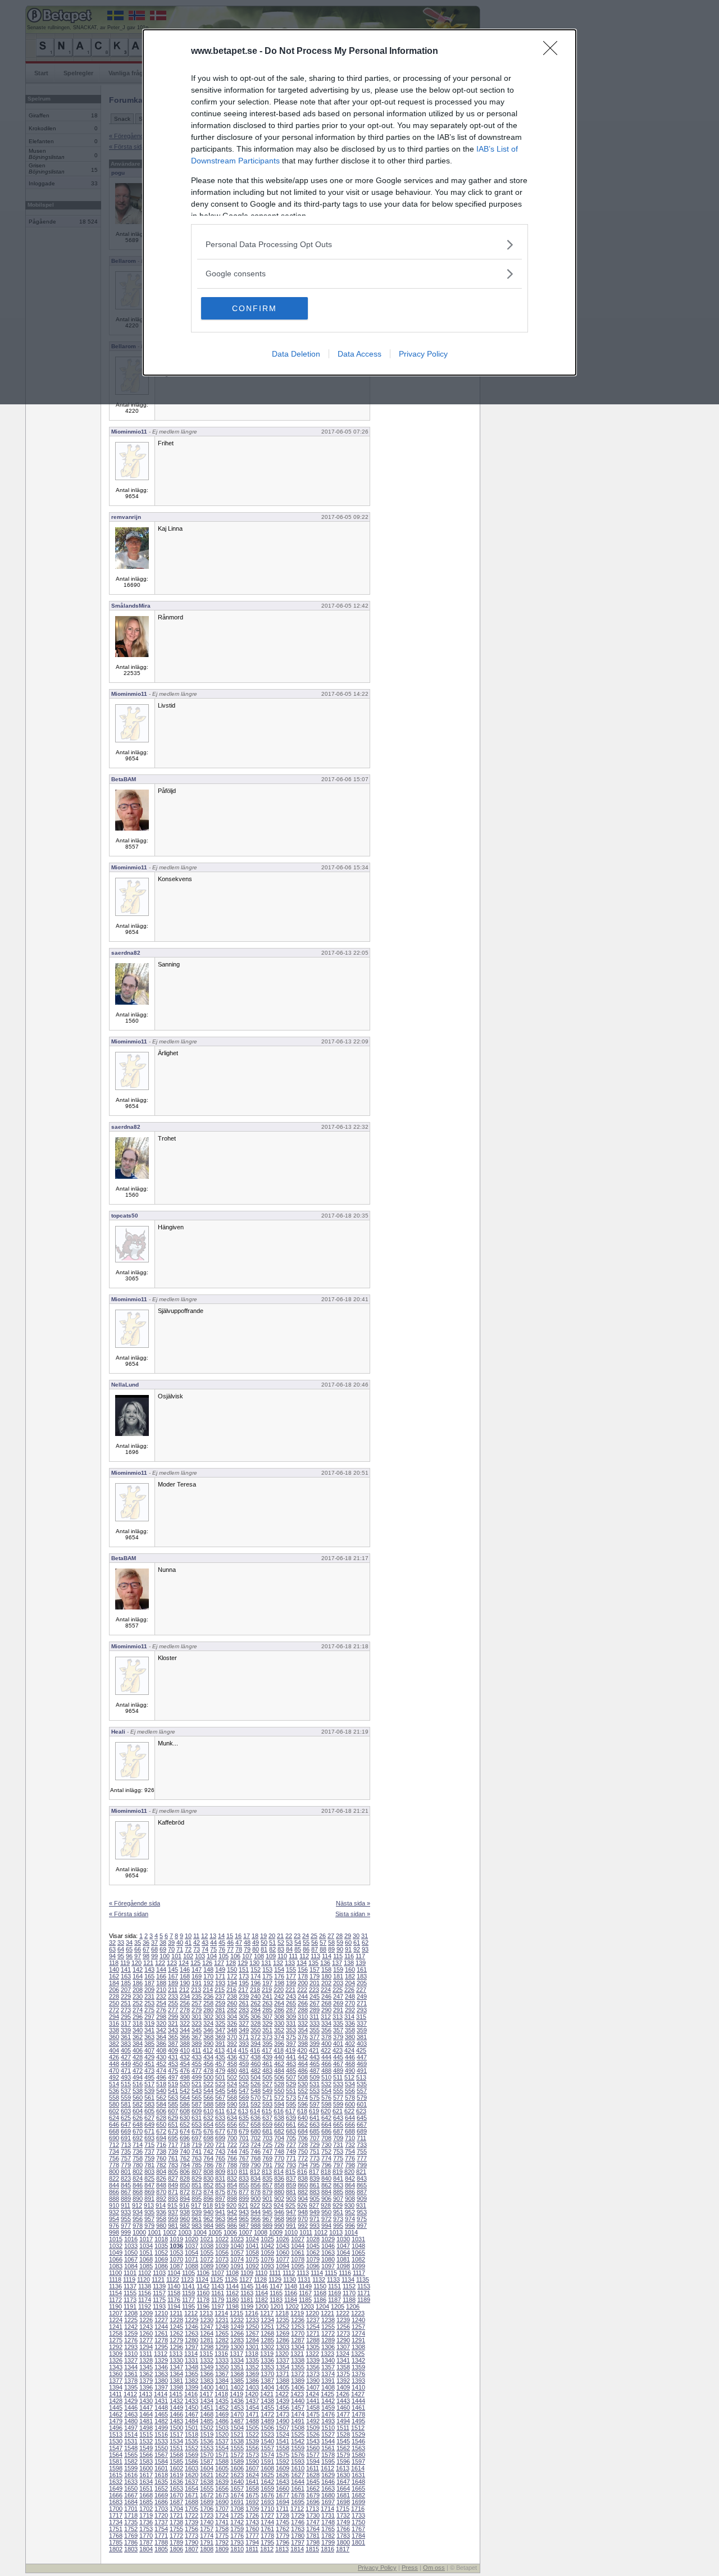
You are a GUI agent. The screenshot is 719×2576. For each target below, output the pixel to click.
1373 (313, 2374)
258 (208, 2003)
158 (326, 1969)
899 (244, 2199)
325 (220, 2023)
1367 (222, 2374)
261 (244, 2003)
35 (138, 1943)
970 (303, 2219)
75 (213, 1949)
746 (256, 2151)
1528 (343, 2434)
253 (149, 2003)
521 (197, 2084)
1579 (343, 2455)
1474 (298, 2414)
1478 (358, 2414)
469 (362, 2064)
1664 (343, 2488)
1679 (313, 2495)
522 (208, 2084)
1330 (176, 2360)
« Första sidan (129, 1914)
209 (149, 1990)
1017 (146, 2239)
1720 (161, 2515)
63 (112, 1949)
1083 (116, 2266)
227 (361, 1990)
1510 (328, 2428)
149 (220, 1969)
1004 (200, 2232)
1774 (207, 2536)
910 (114, 2205)
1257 (358, 2327)
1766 (343, 2529)
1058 (252, 2253)
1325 (358, 2354)
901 (267, 2199)
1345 (146, 2367)
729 (315, 2145)
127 (219, 1963)
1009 (276, 2232)
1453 (237, 2408)
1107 (218, 2273)
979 (149, 2226)
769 (267, 2158)
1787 (146, 2542)
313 (338, 2017)
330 (279, 2023)
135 (313, 1963)
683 (291, 2131)
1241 (116, 2327)
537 (126, 2091)
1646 (328, 2482)
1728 (283, 2515)
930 (349, 2205)
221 (290, 1990)
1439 (283, 2401)
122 (160, 1963)
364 (161, 2037)
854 (232, 2185)
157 (315, 1969)
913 (149, 2205)
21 (280, 1936)
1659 (267, 2488)
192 (208, 1983)
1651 (146, 2488)
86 (306, 1949)
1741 (222, 2522)
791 (267, 2165)
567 (220, 2098)
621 (338, 2111)
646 (114, 2124)
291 (338, 2010)
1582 (131, 2461)
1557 (267, 2448)
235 (197, 1996)
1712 (297, 2509)
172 (232, 1976)
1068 (146, 2259)
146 (185, 1969)
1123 (187, 2279)
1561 (328, 2448)
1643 (283, 2482)
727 (291, 2145)
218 (255, 1990)
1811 (252, 2549)
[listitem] (359, 245)
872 (185, 2192)
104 (212, 1956)
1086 (161, 2266)
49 (256, 1943)
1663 (328, 2488)
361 (126, 2037)
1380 (161, 2381)
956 (138, 2219)
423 (338, 2050)
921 (243, 2205)
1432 (176, 2401)
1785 (116, 2542)
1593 (298, 2461)
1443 (343, 2401)
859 (291, 2185)
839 (315, 2178)
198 (279, 1983)
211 (173, 1990)
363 (149, 2037)
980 (161, 2226)
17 (247, 1936)
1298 (207, 2347)
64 (121, 1949)
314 (349, 2017)
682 (279, 2131)
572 (279, 2098)
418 (279, 2050)
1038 (207, 2246)
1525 (298, 2434)
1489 (267, 2421)
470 (114, 2071)
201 (315, 1983)
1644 (298, 2482)
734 (114, 2151)
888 (114, 2199)
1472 (267, 2414)
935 (149, 2212)
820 (349, 2172)
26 (322, 1936)
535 (362, 2084)
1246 (192, 2327)
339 (126, 2030)
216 (231, 1990)
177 (291, 1976)
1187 (335, 2300)
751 (315, 2151)
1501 (192, 2428)
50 (264, 1943)
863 (338, 2185)
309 (291, 2017)
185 (126, 1983)
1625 (267, 2475)
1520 (222, 2434)
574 (303, 2098)
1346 (161, 2367)
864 (350, 2185)
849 (173, 2185)
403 (362, 2044)
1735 (131, 2522)
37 (154, 1943)
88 (323, 1949)
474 (161, 2071)
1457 (298, 2408)
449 (126, 2064)
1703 (161, 2509)
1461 (358, 2408)
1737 (161, 2522)
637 (267, 2118)
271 (362, 2003)
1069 (161, 2259)
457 (220, 2064)
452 (161, 2064)
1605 (222, 2468)
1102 (145, 2273)
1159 (188, 2293)
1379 (146, 2381)
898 (232, 2199)
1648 (358, 2482)
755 (362, 2151)
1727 (267, 2515)
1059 (267, 2253)
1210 (161, 2313)
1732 (343, 2515)
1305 (313, 2347)
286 (279, 2010)
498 (185, 2077)
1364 (176, 2374)
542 (185, 2091)
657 (244, 2124)
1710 (267, 2509)
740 (185, 2151)
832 (232, 2178)
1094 (283, 2266)
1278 (161, 2340)
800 (114, 2172)
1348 (192, 2367)
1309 (116, 2354)
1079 (313, 2259)
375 (291, 2037)
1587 (207, 2461)
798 (350, 2165)
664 (326, 2124)
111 (293, 1956)
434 (208, 2057)
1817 (343, 2549)
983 (197, 2226)
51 (272, 1943)
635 (244, 2118)
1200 (262, 2306)
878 (256, 2192)
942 (232, 2212)
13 (213, 1936)
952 (350, 2212)
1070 (176, 2259)
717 (173, 2145)
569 (244, 2098)
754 (350, 2151)
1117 (359, 2273)
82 (272, 1949)
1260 (146, 2333)
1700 (116, 2509)
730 (326, 2145)
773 (315, 2158)
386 (161, 2044)
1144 (232, 2286)
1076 (267, 2259)
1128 (260, 2279)
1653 (176, 2488)
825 (149, 2178)
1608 (267, 2468)
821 (361, 2172)
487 (315, 2071)
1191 (130, 2306)
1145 (247, 2286)
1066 (116, 2259)
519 (173, 2084)
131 (266, 1963)
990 (279, 2226)
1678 (298, 2495)
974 (350, 2219)
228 (114, 1996)
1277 (146, 2340)
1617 (146, 2475)
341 (149, 2030)
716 (161, 2145)
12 (204, 1936)
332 (303, 2023)
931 (361, 2205)
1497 (131, 2428)
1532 (146, 2441)
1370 (267, 2374)
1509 (313, 2428)
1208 (131, 2313)
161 (362, 1969)
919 (220, 2205)
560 (138, 2098)
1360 (116, 2374)
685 (315, 2131)
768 (256, 2158)
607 (173, 2111)
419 (290, 2050)
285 (267, 2010)
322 (185, 2023)
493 (126, 2077)
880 (279, 2192)
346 (208, 2030)
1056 (222, 2253)
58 (331, 1943)
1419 (236, 2394)
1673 (222, 2495)
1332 (207, 2360)
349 (244, 2030)
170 (208, 1976)
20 (272, 1936)
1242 (131, 2327)
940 (208, 2212)
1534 (176, 2441)
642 (326, 2118)
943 (244, 2212)
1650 (131, 2488)
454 (185, 2064)
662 (303, 2124)
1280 (192, 2340)
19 (263, 1936)
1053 (176, 2253)
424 (349, 2050)
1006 (230, 2232)
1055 (207, 2253)
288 (303, 2010)
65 (129, 1949)
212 (184, 1990)
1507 (283, 2428)
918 (208, 2205)
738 (161, 2151)
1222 (343, 2313)
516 (138, 2084)
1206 (353, 2306)
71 (180, 1949)
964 (232, 2219)
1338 (298, 2360)
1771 (161, 2536)
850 (185, 2185)
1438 (267, 2401)
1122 (173, 2279)
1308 (358, 2347)
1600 (146, 2468)
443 (315, 2057)
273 (126, 2010)
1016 (131, 2239)
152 (256, 1969)
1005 (215, 2232)
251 (126, 2003)
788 (232, 2165)
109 (271, 1956)
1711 (282, 2509)
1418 (221, 2394)
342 (161, 2030)
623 (361, 2111)
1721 (176, 2515)
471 (126, 2071)
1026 (283, 2239)
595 (291, 2104)
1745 (283, 2522)
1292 (116, 2347)
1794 (252, 2542)
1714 (327, 2509)
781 (149, 2165)
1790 (192, 2542)
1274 (358, 2333)
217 (243, 1990)
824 (138, 2178)
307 (267, 2017)
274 (138, 2010)
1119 (129, 2279)
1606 (237, 2468)
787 (220, 2165)
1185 (305, 2300)
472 (138, 2071)
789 (244, 2165)
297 (149, 2017)
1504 (237, 2428)
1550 (161, 2448)
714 (138, 2145)
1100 (115, 2273)
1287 (298, 2340)
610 (208, 2111)
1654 (192, 2488)
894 (185, 2199)
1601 (161, 2468)
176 (279, 1976)
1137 (130, 2286)
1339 (313, 2360)
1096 (313, 2266)
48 (247, 1943)
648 (138, 2124)
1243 (146, 2327)
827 (173, 2178)
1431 (161, 2401)
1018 (161, 2239)
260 (232, 2003)
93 (365, 1949)
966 (256, 2219)
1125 (217, 2279)
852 (208, 2185)
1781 (313, 2536)
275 (149, 2010)
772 (303, 2158)
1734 (116, 2522)
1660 (283, 2488)
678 (232, 2131)
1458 (313, 2408)
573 (291, 2098)
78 (239, 1949)
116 (349, 1956)
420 (302, 2050)
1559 (298, 2448)
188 (161, 1983)
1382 (192, 2381)
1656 (222, 2488)
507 (291, 2077)
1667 (131, 2495)
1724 (222, 2515)
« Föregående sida (135, 1903)
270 (350, 2003)
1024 (252, 2239)
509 (315, 2077)
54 (298, 1943)
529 (291, 2084)
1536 (207, 2441)
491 (362, 2071)
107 (247, 1956)
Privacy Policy (423, 354)
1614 (358, 2468)
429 (149, 2057)
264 (279, 2003)
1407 (313, 2387)
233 (173, 1996)
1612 (327, 2468)
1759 (237, 2529)
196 (256, 1983)
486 (303, 2071)
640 (303, 2118)
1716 (358, 2509)
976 (114, 2226)
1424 (312, 2394)
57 (323, 1943)
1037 (192, 2246)
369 (220, 2037)
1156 (145, 2293)
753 (338, 2151)
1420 (252, 2394)
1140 (174, 2286)
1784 (358, 2536)
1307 (343, 2347)
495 (149, 2077)
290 (326, 2010)
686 (326, 2131)
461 (267, 2064)
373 (267, 2037)
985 (220, 2226)
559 (126, 2098)
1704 (176, 2509)
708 (326, 2138)
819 (338, 2172)
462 (279, 2064)
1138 (145, 2286)
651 (173, 2124)
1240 (358, 2320)
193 (220, 1983)
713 (126, 2145)
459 (244, 2064)
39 (171, 1943)
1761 (267, 2529)
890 (138, 2199)
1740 (207, 2522)
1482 (161, 2421)
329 (267, 2023)
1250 (252, 2327)
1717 (116, 2515)
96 (129, 1956)
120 (136, 1963)
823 (126, 2178)
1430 (146, 2401)
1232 (237, 2320)
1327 (131, 2360)
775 (338, 2158)
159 (338, 1969)
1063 (328, 2253)
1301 (252, 2347)
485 (291, 2071)
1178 (203, 2300)
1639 (222, 2482)
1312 (161, 2354)
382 (114, 2044)
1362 (146, 2374)
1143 (218, 2286)
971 (315, 2219)
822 (114, 2178)
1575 (283, 2455)
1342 (358, 2360)
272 (114, 2010)
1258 (116, 2333)
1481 (146, 2421)
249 (362, 1996)
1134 (348, 2279)
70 (171, 1949)
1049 (116, 2253)
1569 (192, 2455)
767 (244, 2158)
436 (232, 2057)
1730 (313, 2515)
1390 (313, 2381)
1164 (261, 2293)
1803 (131, 2549)
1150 (320, 2286)
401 (338, 2044)
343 (173, 2030)
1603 (192, 2468)
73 (197, 1949)
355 (315, 2030)
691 (126, 2138)
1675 (252, 2495)
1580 (358, 2455)
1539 (252, 2441)
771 (291, 2158)
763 (197, 2158)
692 (138, 2138)
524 (232, 2084)
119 (125, 1963)
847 (149, 2185)
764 (208, 2158)
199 (291, 1983)
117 (360, 1956)
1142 (203, 2286)
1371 (283, 2374)
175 (267, 1976)
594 (279, 2104)
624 (114, 2118)
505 (267, 2077)
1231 (222, 2320)
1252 (283, 2327)
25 (314, 1936)
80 (256, 1949)
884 (326, 2192)
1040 (237, 2246)
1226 (146, 2320)
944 (256, 2212)
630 (185, 2118)
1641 (252, 2482)
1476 (328, 2414)
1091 (237, 2266)
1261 (161, 2333)
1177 (188, 2300)
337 (362, 2023)
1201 (277, 2306)
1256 (343, 2327)
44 (213, 1943)
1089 (207, 2266)
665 (338, 2124)
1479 (116, 2421)
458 (232, 2064)
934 (138, 2212)
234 (185, 1996)
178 (303, 1976)
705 (291, 2138)
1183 (276, 2300)
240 (256, 1996)
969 (291, 2219)
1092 (252, 2266)
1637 (192, 2482)
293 (362, 2010)
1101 (130, 2273)
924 (279, 2205)
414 (231, 2050)
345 (197, 2030)
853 (220, 2185)
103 (200, 1956)
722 (232, 2145)
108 (259, 1956)
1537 (222, 2441)
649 (149, 2124)
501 (220, 2077)
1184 (291, 2300)
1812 (267, 2549)
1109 (247, 2273)
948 (303, 2212)
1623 (237, 2475)
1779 (283, 2536)
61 (357, 1943)
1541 (283, 2441)
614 (255, 2111)
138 (349, 1963)
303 (220, 2017)
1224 (116, 2320)
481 (244, 2071)
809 (220, 2172)
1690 (222, 2502)
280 (208, 2010)
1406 (298, 2387)
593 (267, 2104)
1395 (131, 2387)
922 (255, 2205)
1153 (364, 2286)
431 (173, 2057)
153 (267, 1969)
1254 (313, 2327)
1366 (207, 2374)
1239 (343, 2320)
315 (361, 2017)
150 (232, 1969)
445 (338, 2057)
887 (362, 2192)
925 (290, 2205)
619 (314, 2111)
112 (304, 1956)
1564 (116, 2455)
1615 (116, 2475)
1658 (252, 2488)
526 (256, 2084)
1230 (207, 2320)
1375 (343, 2374)
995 (338, 2226)
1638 (207, 2482)
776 (350, 2158)
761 (173, 2158)
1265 (222, 2333)
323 (197, 2023)
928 (326, 2205)
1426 (343, 2394)
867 (126, 2192)
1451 (207, 2408)
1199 (247, 2306)
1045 (313, 2246)
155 (291, 1969)
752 (326, 2151)
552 (303, 2091)
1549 (146, 2448)
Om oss (434, 2568)
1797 (298, 2542)
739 (173, 2151)
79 (247, 1949)
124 (184, 1963)
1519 (207, 2434)
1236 (298, 2320)
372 (256, 2037)
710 (350, 2138)
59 (340, 1943)
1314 (191, 2354)
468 (350, 2064)
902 (279, 2199)
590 (232, 2104)
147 (197, 1969)
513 (361, 2077)
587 (197, 2104)
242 (279, 1996)
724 (256, 2145)
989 (267, 2226)
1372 (298, 2374)
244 (303, 1996)
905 (315, 2199)
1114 (317, 2273)
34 (129, 1943)
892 (161, 2199)
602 (114, 2111)
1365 (192, 2374)
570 (256, 2098)
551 (291, 2091)
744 (232, 2151)
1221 (327, 2313)
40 (180, 1943)
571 (267, 2098)
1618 (161, 2475)
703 (267, 2138)
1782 (328, 2536)
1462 (116, 2414)
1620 (192, 2475)
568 (232, 2098)
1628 (313, 2475)
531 (315, 2084)
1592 (283, 2461)
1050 (131, 2253)
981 (173, 2226)
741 (197, 2151)
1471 (252, 2414)
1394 (116, 2387)
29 (348, 1936)
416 (255, 2050)
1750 (358, 2522)
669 (126, 2131)
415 (243, 2050)
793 (291, 2165)
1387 (267, 2381)
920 (231, 2205)
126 (207, 1963)
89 (331, 1949)
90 (340, 1949)
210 (161, 1990)
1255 (328, 2327)
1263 (192, 2333)
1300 (237, 2347)
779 (126, 2165)
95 (121, 1956)
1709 (252, 2509)
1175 (159, 2300)
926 (302, 2205)
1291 (358, 2340)
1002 (170, 2232)
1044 (298, 2246)
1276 (131, 2340)
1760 (252, 2529)
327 (244, 2023)
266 (303, 2003)
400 (326, 2044)
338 (114, 2030)
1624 (252, 2475)
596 (303, 2104)
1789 (176, 2542)
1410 (358, 2387)
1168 (320, 2293)
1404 (267, 2387)
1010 (291, 2232)
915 (172, 2205)
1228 (176, 2320)
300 (185, 2017)
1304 (298, 2347)
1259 (131, 2333)
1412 (130, 2394)
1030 (343, 2239)
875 (220, 2192)
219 (267, 1990)
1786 (131, 2542)
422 (326, 2050)
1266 (237, 2333)
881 (291, 2192)
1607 (252, 2468)
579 (362, 2098)
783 (173, 2165)
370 (232, 2037)
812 (255, 2172)
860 (303, 2185)
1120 (144, 2279)
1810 (237, 2549)
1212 (191, 2313)
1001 (154, 2232)
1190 (115, 2306)
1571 (222, 2455)
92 (357, 1949)
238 (232, 1996)
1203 (307, 2306)
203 (338, 1983)
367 (197, 2037)
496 (161, 2077)
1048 (358, 2246)
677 (220, 2131)
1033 (131, 2246)
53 (289, 1943)
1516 (161, 2434)
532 (326, 2084)
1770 (146, 2536)
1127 (246, 2279)
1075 (252, 2259)
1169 (335, 2293)
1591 (267, 2461)
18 (255, 1936)
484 (279, 2071)
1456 (283, 2408)
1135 (363, 2279)
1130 (290, 2279)
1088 (192, 2266)
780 (138, 2165)
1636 (176, 2482)
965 (244, 2219)
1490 (283, 2421)
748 (279, 2151)
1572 (237, 2455)
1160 (203, 2293)
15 (230, 1936)
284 (256, 2010)
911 (126, 2205)
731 (338, 2145)
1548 (131, 2448)
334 (326, 2023)
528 (279, 2084)
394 (256, 2044)
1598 (116, 2468)
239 (244, 1996)
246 (326, 1996)
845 (126, 2185)
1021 (207, 2239)
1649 (116, 2488)
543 (197, 2091)
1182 (261, 2300)
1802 (116, 2549)
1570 (207, 2455)
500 (208, 2077)
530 (303, 2084)
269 (338, 2003)
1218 (282, 2313)
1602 (176, 2468)
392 (232, 2044)
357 (338, 2030)
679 (244, 2131)
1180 (232, 2300)
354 (303, 2030)
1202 (292, 2306)
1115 (331, 2273)
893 (173, 2199)
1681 (343, 2495)
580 (114, 2104)
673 (173, 2131)
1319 (267, 2354)
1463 (131, 2414)
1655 (207, 2488)
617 (290, 2111)
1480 (131, 2421)
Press (410, 2568)
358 (350, 2030)
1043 (283, 2246)
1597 (358, 2461)
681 (267, 2131)
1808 (207, 2549)
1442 (328, 2401)
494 (138, 2077)
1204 (322, 2306)
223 (314, 1990)
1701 (131, 2509)
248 (350, 1996)
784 (185, 2165)
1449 (176, 2408)
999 (126, 2232)
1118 (115, 2279)
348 (232, 2030)
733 (362, 2145)
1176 (174, 2300)
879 (267, 2192)
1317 (236, 2354)
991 (291, 2226)
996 (350, 2226)
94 (112, 1956)
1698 (343, 2502)
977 (126, 2226)
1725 (237, 2515)
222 (302, 1990)
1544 (328, 2441)
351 (267, 2030)
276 (161, 2010)
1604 (207, 2468)
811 (244, 2172)
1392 (343, 2381)
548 (256, 2091)
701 (244, 2138)
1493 (328, 2421)
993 (315, 2226)
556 (350, 2091)
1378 (131, 2381)
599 (338, 2104)
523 (220, 2084)
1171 (364, 2293)
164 (138, 1976)
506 (279, 2077)
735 (126, 2151)
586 (185, 2104)
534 (350, 2084)
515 (126, 2084)
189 (173, 1983)
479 (220, 2071)
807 (197, 2172)
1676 (267, 2495)
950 (326, 2212)
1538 (237, 2441)
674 (185, 2131)
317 (126, 2023)
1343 (116, 2367)
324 (208, 2023)
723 (244, 2145)
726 (279, 2145)
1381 (176, 2381)
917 (196, 2205)
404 (114, 2050)
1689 (207, 2502)
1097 (328, 2266)
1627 (298, 2475)
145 (173, 1969)
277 (173, 2010)
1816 (327, 2549)
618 (302, 2111)
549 (267, 2091)
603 (126, 2111)
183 (362, 1976)
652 (185, 2124)
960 (185, 2219)
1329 (161, 2360)
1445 (116, 2408)
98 (146, 1956)
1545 (343, 2441)
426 (114, 2057)
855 (244, 2185)
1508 (298, 2428)
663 (315, 2124)
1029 (328, 2239)
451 (149, 2064)
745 (244, 2151)
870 (161, 2192)
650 (161, 2124)
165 (149, 1976)
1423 (297, 2394)
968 (279, 2219)
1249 (237, 2327)
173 (244, 1976)
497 (173, 2077)
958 (161, 2219)
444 (326, 2057)
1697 (328, 2502)
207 (126, 1990)
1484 (192, 2421)
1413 (145, 2394)
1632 (116, 2482)
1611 (313, 2468)
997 (362, 2226)
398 (303, 2044)
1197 (218, 2306)
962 (208, 2219)
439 (267, 2057)
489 (338, 2071)
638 (279, 2118)
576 (326, 2098)
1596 (343, 2461)
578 (350, 2098)
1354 (283, 2367)
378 (326, 2037)
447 (362, 2057)
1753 (146, 2529)
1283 (237, 2340)
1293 (131, 2347)
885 (338, 2192)
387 (173, 2044)
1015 (116, 2239)
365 (173, 2037)
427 (126, 2057)
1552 (192, 2448)
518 (161, 2084)
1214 (221, 2313)
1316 (221, 2354)
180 (326, 1976)
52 (281, 1943)
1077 (283, 2259)
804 (161, 2172)
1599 (131, 2468)
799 (362, 2165)
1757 (207, 2529)
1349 (207, 2367)
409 (173, 2050)
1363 (161, 2374)
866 (114, 2192)
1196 (203, 2306)
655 (220, 2124)
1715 (343, 2509)
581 (126, 2104)
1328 (146, 2360)
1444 (358, 2401)
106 (235, 1956)
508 (303, 2077)
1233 (252, 2320)
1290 (343, 2340)
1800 (343, 2542)
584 (161, 2104)
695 (173, 2138)
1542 (298, 2441)
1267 (252, 2333)
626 (138, 2118)
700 (232, 2138)
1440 (298, 2401)
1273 (343, 2333)
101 (176, 1956)
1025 (267, 2239)
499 (197, 2077)
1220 (312, 2313)
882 (303, 2192)
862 (326, 2185)
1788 (161, 2542)
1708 (237, 2509)
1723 (207, 2515)
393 (244, 2044)
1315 (206, 2354)
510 (326, 2077)
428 (138, 2057)
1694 (283, 2502)
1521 (237, 2434)
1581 (116, 2461)
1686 (161, 2502)
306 (256, 2017)
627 (149, 2118)
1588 (222, 2461)
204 (350, 1983)
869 (149, 2192)
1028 (313, 2239)
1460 (343, 2408)
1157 (159, 2293)
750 (303, 2151)
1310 (131, 2354)
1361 (131, 2374)
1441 (313, 2401)
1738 (176, 2522)
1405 (283, 2387)
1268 (267, 2333)
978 (138, 2226)
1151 (335, 2286)
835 (267, 2178)
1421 (267, 2394)
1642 (267, 2482)
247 (338, 1996)
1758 (222, 2529)
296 (138, 2017)
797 (338, 2165)
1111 (275, 2273)
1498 (146, 2428)
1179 (218, 2300)
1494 (343, 2421)
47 (239, 1943)
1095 (298, 2266)
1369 (252, 2374)
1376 (358, 2374)
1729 (298, 2515)
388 (185, 2044)
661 (291, 2124)
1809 (222, 2549)
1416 (191, 2394)
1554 (222, 2448)
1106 (203, 2273)
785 (197, 2165)
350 (256, 2030)
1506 (267, 2428)
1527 (328, 2434)
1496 (116, 2428)
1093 (267, 2266)
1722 (192, 2515)
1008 (261, 2232)
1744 (267, 2522)
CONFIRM (254, 308)
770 (279, 2158)
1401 (222, 2387)
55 (306, 1943)
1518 (192, 2434)
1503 (222, 2428)
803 (149, 2172)
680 (256, 2131)
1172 (115, 2300)
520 (185, 2084)
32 (112, 1943)
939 (197, 2212)
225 (338, 1990)
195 (244, 1983)
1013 (336, 2232)
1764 (313, 2529)
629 (173, 2118)
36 (146, 1943)
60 (348, 1943)
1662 (313, 2488)
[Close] (554, 52)
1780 (298, 2536)
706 (303, 2138)
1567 (161, 2455)
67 (146, 1949)
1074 (237, 2259)
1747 (313, 2522)
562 (161, 2098)
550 (279, 2091)
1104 (174, 2273)
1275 (116, 2340)
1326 (116, 2360)
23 (297, 1936)
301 (197, 2017)
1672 (207, 2495)
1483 (176, 2421)
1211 (176, 2313)
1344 (131, 2367)
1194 (174, 2306)
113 (315, 1956)
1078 (298, 2259)
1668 (146, 2495)
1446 (131, 2408)
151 (244, 1969)
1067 (131, 2259)
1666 (116, 2495)
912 (137, 2205)
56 (315, 1943)
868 (138, 2192)
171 (220, 1976)
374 (279, 2037)
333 (315, 2023)
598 (326, 2104)
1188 (349, 2300)
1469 (222, 2414)
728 (303, 2145)
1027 (298, 2239)
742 (208, 2151)
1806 (176, 2549)
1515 (146, 2434)
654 (208, 2124)
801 (126, 2172)
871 (173, 2192)
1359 (358, 2367)
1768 (116, 2536)
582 (138, 2104)
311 (314, 2017)
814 (279, 2172)
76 (222, 1949)
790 (256, 2165)
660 (279, 2124)
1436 (237, 2401)
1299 (222, 2347)
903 (291, 2199)
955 (126, 2219)
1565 (131, 2455)
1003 (185, 2232)
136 (325, 1963)
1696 (313, 2502)
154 (279, 1969)
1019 (176, 2239)
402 (350, 2044)
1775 (222, 2536)
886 (350, 2192)
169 (197, 1976)
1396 (146, 2387)
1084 (131, 2266)
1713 (312, 2509)
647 (126, 2124)
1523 (267, 2434)
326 (232, 2023)
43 (205, 1943)
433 (197, 2057)
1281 (207, 2340)
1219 (297, 2313)
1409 (343, 2387)
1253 (298, 2327)
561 (149, 2098)
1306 (328, 2347)
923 (267, 2205)
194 (232, 1983)
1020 (192, 2239)
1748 (328, 2522)
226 (349, 1990)
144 (161, 1969)
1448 (161, 2408)
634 (232, 2118)
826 (161, 2178)
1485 (207, 2421)
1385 (237, 2381)
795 (315, 2165)
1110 (261, 2273)
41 (188, 1943)
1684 (131, 2502)
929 (338, 2205)
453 (173, 2064)
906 (326, 2199)
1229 (192, 2320)
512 (349, 2077)
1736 (146, 2522)
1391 (328, 2381)
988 (256, 2226)
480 (232, 2071)
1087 (176, 2266)
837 (291, 2178)
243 (291, 1996)
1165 (276, 2293)
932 (114, 2212)
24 (306, 1936)
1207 (116, 2313)
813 (267, 2172)
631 (197, 2118)
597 (315, 2104)
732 (350, 2145)
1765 (328, 2529)
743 (220, 2151)
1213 (206, 2313)
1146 (261, 2286)
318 (138, 2023)
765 (220, 2158)
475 (173, 2071)
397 (291, 2044)
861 (315, 2185)
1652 (161, 2488)
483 (267, 2071)
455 (197, 2064)
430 (161, 2057)
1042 (267, 2246)
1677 (283, 2495)
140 (114, 1969)
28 (339, 1936)
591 (244, 2104)
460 (256, 2064)
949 (315, 2212)
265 (291, 2003)
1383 (207, 2381)
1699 (358, 2502)
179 (315, 1976)
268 (326, 2003)
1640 (237, 2482)
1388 (283, 2381)
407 (149, 2050)
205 (362, 1983)
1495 (358, 2421)
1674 (237, 2495)
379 (338, 2037)
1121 (158, 2279)
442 (303, 2057)
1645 (313, 2482)
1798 (313, 2542)
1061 (298, 2253)
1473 (283, 2414)
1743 (252, 2522)
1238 (328, 2320)
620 (326, 2111)
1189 (364, 2300)
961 (197, 2219)
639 (291, 2118)
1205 (338, 2306)
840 (326, 2178)
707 (315, 2138)
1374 (328, 2374)
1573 (252, 2455)
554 (326, 2091)
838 (303, 2178)
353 (291, 2030)
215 (220, 1990)
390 (208, 2044)
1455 (267, 2408)
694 (161, 2138)
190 (185, 1983)
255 (173, 2003)
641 (315, 2118)
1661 (298, 2488)
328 (256, 2023)
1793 (237, 2542)
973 (338, 2219)
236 (208, 1996)
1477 (343, 2414)
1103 (159, 2273)
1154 (115, 2293)
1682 (358, 2495)
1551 (176, 2448)
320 (161, 2023)
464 (303, 2064)
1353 (267, 2367)
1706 (207, 2509)
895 (197, 2199)
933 (126, 2212)
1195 (188, 2306)
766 (232, 2158)
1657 (237, 2488)
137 (337, 1963)
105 (224, 1956)
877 (244, 2192)
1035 (161, 2246)
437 (244, 2057)
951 (338, 2212)
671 (149, 2131)
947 (291, 2212)
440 (279, 2057)
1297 (192, 2347)
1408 (328, 2387)
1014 (351, 2232)
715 (149, 2145)
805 (173, 2172)
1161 (218, 2293)
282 (232, 2010)
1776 (237, 2536)
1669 (161, 2495)
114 (327, 1956)
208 (138, 1990)
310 (303, 2017)
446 (350, 2057)
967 (267, 2219)
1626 (283, 2475)
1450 (192, 2408)
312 (326, 2017)
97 (138, 1956)
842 (350, 2178)
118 (114, 1963)
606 (161, 2111)
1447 (146, 2408)
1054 (192, 2253)
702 (256, 2138)
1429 (131, 2401)
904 (303, 2199)
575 (315, 2098)
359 (362, 2030)
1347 (176, 2367)
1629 (328, 2475)
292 (350, 2010)
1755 (176, 2529)
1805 (161, 2549)
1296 (176, 2347)
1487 (237, 2421)
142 (138, 1969)
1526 (313, 2434)
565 (197, 2098)
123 (172, 1963)
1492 (313, 2421)
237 (220, 1996)
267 (315, 2003)
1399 (192, 2387)
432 (185, 2057)
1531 (131, 2441)
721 (220, 2145)
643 (338, 2118)
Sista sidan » (353, 1914)
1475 (313, 2414)
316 (114, 2023)
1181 (247, 2300)
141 (126, 1969)
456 (208, 2064)
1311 (146, 2354)
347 (220, 2030)
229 (126, 1996)
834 (256, 2178)
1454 (252, 2408)
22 (289, 1936)
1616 (131, 2475)
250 (114, 2003)
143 (149, 1969)
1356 (313, 2367)
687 (338, 2131)
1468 (207, 2414)
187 (149, 1983)
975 (362, 2219)
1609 (283, 2468)
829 (197, 2178)
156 (303, 1969)
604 (138, 2111)
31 (365, 1936)
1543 (313, 2441)
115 (338, 1956)
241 (267, 1996)
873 (197, 2192)
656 (232, 2124)
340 (138, 2030)
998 (114, 2232)
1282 (222, 2340)
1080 (328, 2259)
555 (338, 2091)
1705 (192, 2509)
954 (114, 2219)
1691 (237, 2502)
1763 (298, 2529)
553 (315, 2091)
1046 (328, 2246)
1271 (313, 2333)
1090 (222, 2266)
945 (267, 2212)
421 (314, 2050)
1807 (192, 2549)
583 (149, 2104)
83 (281, 1949)
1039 (222, 2246)
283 (244, 2010)
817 (314, 2172)
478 (208, 2071)
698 (208, 2138)
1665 (358, 2488)
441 (291, 2057)
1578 (328, 2455)
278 (185, 2010)
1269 (283, 2333)
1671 (192, 2495)
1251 (267, 2327)
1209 (146, 2313)
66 (138, 1949)
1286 (283, 2340)
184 (114, 1983)
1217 (267, 2313)
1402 (237, 2387)
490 (350, 2071)
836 (279, 2178)
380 (350, 2037)
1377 (116, 2381)
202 (326, 1983)
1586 (192, 2461)
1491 (298, 2421)
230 (138, 1996)
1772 (176, 2536)
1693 (267, 2502)
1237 (313, 2320)
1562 (343, 2448)
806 (185, 2172)
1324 (343, 2354)
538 (138, 2091)
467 (338, 2064)
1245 (176, 2327)
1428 (116, 2401)
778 (114, 2165)
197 (267, 1983)
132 (278, 1963)
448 (114, 2064)
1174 (145, 2300)
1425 (327, 2394)
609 (197, 2111)
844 (114, 2185)
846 (138, 2185)
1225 (131, 2320)
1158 (174, 2293)
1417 (206, 2394)
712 (114, 2145)
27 (331, 1936)
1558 (283, 2448)
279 (197, 2010)
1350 (222, 2367)
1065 (358, 2253)
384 (138, 2044)
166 (161, 1976)
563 (173, 2098)
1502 (207, 2428)
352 (279, 2030)
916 (184, 2205)
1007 (245, 2232)
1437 (252, 2401)
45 (222, 1943)
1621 (207, 2475)
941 (220, 2212)
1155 (130, 2293)
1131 (304, 2279)
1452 (222, 2408)
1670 (176, 2495)
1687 (176, 2502)
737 (149, 2151)
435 (220, 2057)
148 (208, 1969)
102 (188, 1956)
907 (338, 2199)
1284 (252, 2340)
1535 (192, 2441)
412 (208, 2050)
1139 (159, 2286)
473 (149, 2071)
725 (267, 2145)
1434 (207, 2401)
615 (267, 2111)
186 (138, 1983)
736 (138, 2151)
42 (197, 1943)
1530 (116, 2441)
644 (350, 2118)
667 (362, 2124)
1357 (328, 2367)
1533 (161, 2441)
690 (114, 2138)
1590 (252, 2461)
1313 (176, 2354)
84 (289, 1949)
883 (315, 2192)
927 (314, 2205)
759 (149, 2158)
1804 (146, 2549)
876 (232, 2192)
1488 (252, 2421)
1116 (345, 2273)
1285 (267, 2340)
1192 (145, 2306)
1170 (349, 2293)
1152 (349, 2286)
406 (138, 2050)
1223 (358, 2313)
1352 (252, 2367)
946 (279, 2212)
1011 (306, 2232)
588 (208, 2104)
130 (254, 1963)
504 (256, 2077)
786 (208, 2165)
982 (185, 2226)
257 (197, 2003)
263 (267, 2003)
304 (232, 2017)
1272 (328, 2333)
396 (279, 2044)
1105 (188, 2273)
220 (279, 1990)
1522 (252, 2434)
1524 (283, 2434)
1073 (222, 2259)
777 (362, 2158)
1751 (116, 2529)
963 (220, 2219)
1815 (312, 2549)
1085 (146, 2266)
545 (220, 2091)
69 (163, 1949)
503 (244, 2077)
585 (173, 2104)
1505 (252, 2428)
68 (154, 1949)
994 (326, 2226)
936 (161, 2212)
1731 (328, 2515)
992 (303, 2226)
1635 (161, 2482)
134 (302, 1963)
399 (315, 2044)
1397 (161, 2387)
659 (267, 2124)
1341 (343, 2360)
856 (256, 2185)
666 (350, 2124)
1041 (252, 2246)
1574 (267, 2455)
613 (243, 2111)
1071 (192, 2259)
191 (197, 1983)
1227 (161, 2320)
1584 (161, 2461)
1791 (207, 2542)
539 (149, 2091)
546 (232, 2091)
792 (279, 2165)
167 (173, 1976)
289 (315, 2010)
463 (291, 2064)
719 (197, 2145)
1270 (298, 2333)
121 (148, 1963)
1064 (343, 2253)
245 (315, 1996)
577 (338, 2098)
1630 (343, 2475)
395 (267, 2044)
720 (208, 2145)
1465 (161, 2414)
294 (114, 2017)
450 (138, 2064)
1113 (303, 2273)
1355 (298, 2367)
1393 (358, 2381)
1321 (297, 2354)
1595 (328, 2461)
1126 (231, 2279)
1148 (291, 2286)
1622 (222, 2475)
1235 (283, 2320)
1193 (159, 2306)
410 (185, 2050)
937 (173, 2212)
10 (188, 1936)
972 (326, 2219)
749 (291, 2151)
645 (362, 2118)
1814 (297, 2549)
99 (154, 1956)
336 (350, 2023)
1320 (282, 2354)
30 (356, 1936)
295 (126, 2017)
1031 (358, 2239)
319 (149, 2023)
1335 (252, 2360)
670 (138, 2131)
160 (350, 1969)
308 (279, 2017)
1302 (267, 2347)
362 (138, 2037)
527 (267, 2084)
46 (230, 1943)
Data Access (359, 354)
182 (350, 1976)
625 (126, 2118)
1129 (275, 2279)
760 (161, 2158)
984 (208, 2226)
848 (161, 2185)
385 (149, 2044)
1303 (283, 2347)
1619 (176, 2475)
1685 (146, 2502)
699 (220, 2138)
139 (361, 1963)
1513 (116, 2434)
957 (149, 2219)
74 (205, 1949)
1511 (343, 2428)
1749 (343, 2522)
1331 (192, 2360)
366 (185, 2037)
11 (196, 1936)
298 (161, 2017)
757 (126, 2158)
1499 (161, 2428)
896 (208, 2199)
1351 (237, 2367)
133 (290, 1963)
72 (188, 1949)
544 (208, 2091)
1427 (358, 2394)
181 (338, 1976)
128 (231, 1963)
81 (264, 1949)
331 (291, 2023)
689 (362, 2131)
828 (185, 2178)
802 (138, 2172)
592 (256, 2104)
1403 (252, 2387)
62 (365, 1943)
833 (244, 2178)
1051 (146, 2253)
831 (220, 2178)
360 (114, 2037)
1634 (146, 2482)
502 (232, 2077)
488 (326, 2071)
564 (185, 2098)
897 (220, 2199)
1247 (207, 2327)
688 (350, 2131)
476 (185, 2071)
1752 (131, 2529)
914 (161, 2205)
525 (244, 2084)
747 (267, 2151)
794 (303, 2165)
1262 (176, 2333)
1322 (312, 2354)
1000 (139, 2232)
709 (338, 2138)
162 (114, 1976)
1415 (176, 2394)
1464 (146, 2414)
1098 (343, 2266)
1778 (267, 2536)
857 (267, 2185)
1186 (320, 2300)
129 (243, 1963)
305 (244, 2017)
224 (326, 1990)
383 (126, 2044)
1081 (343, 2259)
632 (208, 2118)
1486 (222, 2421)
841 (338, 2178)
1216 (252, 2313)
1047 (343, 2246)
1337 (283, 2360)
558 (114, 2098)
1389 (298, 2381)
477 (197, 2071)
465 (315, 2064)
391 (220, 2044)
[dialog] (359, 202)
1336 (267, 2360)
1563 (358, 2448)
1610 (298, 2468)
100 (165, 1956)
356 (326, 2030)
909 (362, 2199)
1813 (282, 2549)
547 (244, 2091)
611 (220, 2111)
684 (303, 2131)
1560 (313, 2448)
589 (220, 2104)
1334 (237, 2360)
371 (244, 2037)
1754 (161, 2529)
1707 (222, 2509)
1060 (283, 2253)
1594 (313, 2461)
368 (208, 2037)
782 (161, 2165)
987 (244, 2226)
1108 (232, 2273)
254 (161, 2003)
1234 (267, 2320)
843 (362, 2178)
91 (348, 1949)
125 (195, 1963)
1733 (358, 2515)
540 (161, 2091)
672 (161, 2131)
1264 (207, 2333)
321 (173, 2023)
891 (149, 2199)
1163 (247, 2293)
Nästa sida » (353, 1903)
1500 (176, 2428)
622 (349, 2111)
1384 (222, 2381)
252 (138, 2003)
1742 (237, 2522)
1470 (237, 2414)
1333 (222, 2360)
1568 (176, 2455)
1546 (358, 2441)
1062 (313, 2253)
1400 (207, 2387)
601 (362, 2104)
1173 (130, 2300)
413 (220, 2050)
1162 (232, 2293)
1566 (146, 2455)
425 (361, 2050)
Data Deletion (296, 354)
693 (149, 2138)
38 (163, 1943)
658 (256, 2124)
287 (291, 2010)
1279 (176, 2340)
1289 (328, 2340)
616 (279, 2111)
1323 (327, 2354)
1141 (188, 2286)
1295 (161, 2347)
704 (279, 2138)
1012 (321, 2232)
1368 (237, 2374)
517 (149, 2084)
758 (138, 2158)
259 (220, 2003)
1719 (146, 2515)
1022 (222, 2239)
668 (114, 2131)
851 (197, 2185)
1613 (343, 2468)
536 (114, 2091)
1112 (289, 2273)
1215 (236, 2313)
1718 (131, 2515)
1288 (313, 2340)
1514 (131, 2434)
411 (196, 2050)
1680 (328, 2495)
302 (208, 2017)
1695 (298, 2502)
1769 (131, 2536)
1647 (343, 2482)
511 (338, 2077)
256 (185, 2003)
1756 (192, 2529)
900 (256, 2199)
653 (197, 2124)
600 (350, 2104)
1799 (328, 2542)
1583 (146, 2461)
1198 (232, 2306)
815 (290, 2172)
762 (185, 2158)
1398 (176, 2387)
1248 (222, 2327)
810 (232, 2172)
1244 (161, 2327)
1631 (358, 2475)
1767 (358, 2529)
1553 (207, 2448)
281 (220, 2010)
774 (326, 2158)
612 (231, 2111)
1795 (267, 2542)
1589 (237, 2461)
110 (282, 1956)
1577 (313, 2455)
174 (256, 1976)
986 (232, 2226)
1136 (115, 2286)
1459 (328, 2408)
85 (298, 1949)
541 (173, 2091)
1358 (343, 2367)
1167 (305, 2293)
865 (362, 2185)
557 (362, 2091)
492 (114, 2077)
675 (197, 2131)
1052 (161, 2253)
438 (256, 2057)
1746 (298, 2522)
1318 (252, 2354)
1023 (237, 2239)
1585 (176, 2461)
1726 (252, 2515)
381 (362, 2037)
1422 (282, 2394)
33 (121, 1943)
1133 (333, 2279)
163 (126, 1976)
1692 (252, 2502)
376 (303, 2037)
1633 (131, 2482)
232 (161, 1996)
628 (161, 2118)
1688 (192, 2502)
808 (208, 2172)
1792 (222, 2542)
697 (197, 2138)
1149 (305, 2286)
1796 (283, 2542)
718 (185, 2145)
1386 (252, 2381)
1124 (202, 2279)
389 (197, 2044)
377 (315, 2037)
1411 (115, 2394)
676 (208, 2131)
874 (208, 2192)
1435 (222, 2401)
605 (149, 2111)
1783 (343, 2536)
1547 (116, 2448)
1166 (291, 2293)
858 (279, 2185)
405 (126, 2050)
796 (326, 2165)
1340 (328, 2360)
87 (315, 1949)
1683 (116, 2502)
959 (173, 2219)
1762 (283, 2529)
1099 (358, 2266)
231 (149, 1996)
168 (185, 1976)
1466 (176, 2414)
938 (185, 2212)
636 (256, 2118)
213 (196, 1990)
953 (362, 2212)
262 (256, 2003)
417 (267, 2050)
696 (185, 2138)
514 (114, 2084)
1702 (146, 2509)
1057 (237, 2253)
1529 (358, 2434)
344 (185, 2030)
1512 (358, 2428)
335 (338, 2023)
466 (326, 2064)
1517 (176, 2434)
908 (350, 2199)
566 (208, 2098)
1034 (146, 2246)
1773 (192, 2536)
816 (302, 2172)
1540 (267, 2441)
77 (230, 1949)
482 (256, 2071)
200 (303, 1983)
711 (361, 2138)
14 (221, 1936)
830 (208, 2178)
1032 (116, 2246)
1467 (192, 2414)
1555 (237, 2448)
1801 (358, 2542)
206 (114, 1990)
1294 (146, 2347)
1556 (252, 2448)
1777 (252, 2536)
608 (185, 2111)
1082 (358, 2259)
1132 (319, 2279)
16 (238, 1936)
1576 (298, 2455)
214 (208, 1990)
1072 (207, 2259)
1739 (192, 2522)
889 (126, 2199)
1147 (276, 2286)
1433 (192, 2401)
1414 (161, 2394)
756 (114, 2158)
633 (220, 2118)
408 (161, 2050)
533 (338, 2084)
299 (173, 2017)
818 (326, 2172)
